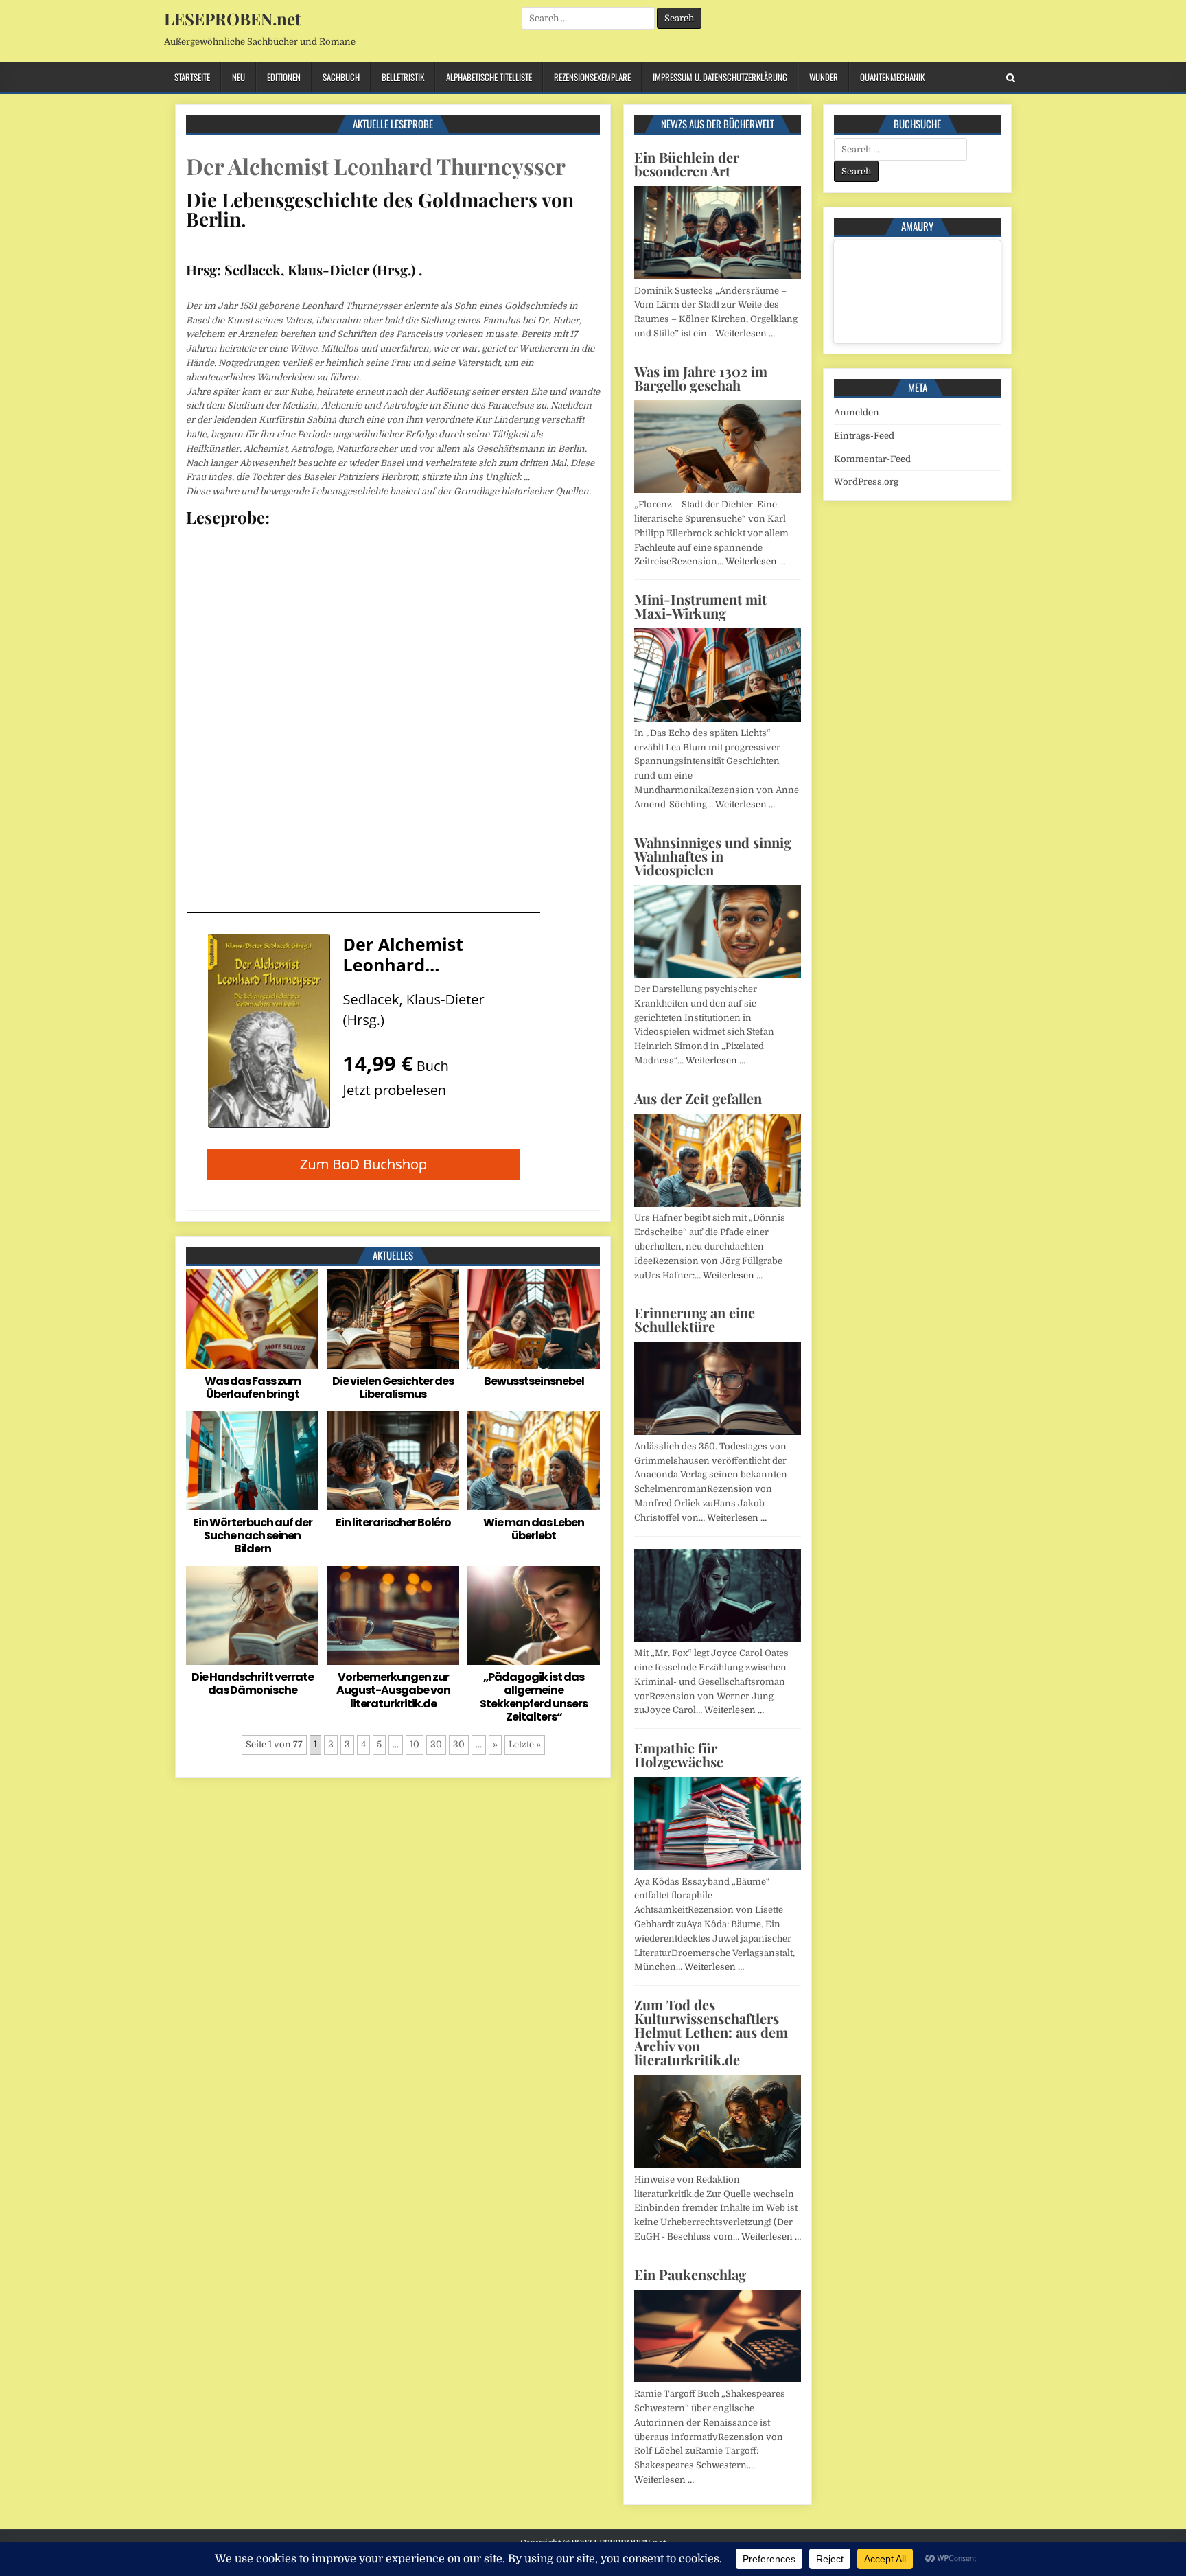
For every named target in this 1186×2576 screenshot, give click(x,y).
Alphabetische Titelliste (489, 77)
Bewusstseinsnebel (534, 1381)
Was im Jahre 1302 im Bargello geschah (701, 378)
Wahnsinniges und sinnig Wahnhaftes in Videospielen (713, 856)
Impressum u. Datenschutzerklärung (720, 77)
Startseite (192, 77)
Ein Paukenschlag (690, 2274)
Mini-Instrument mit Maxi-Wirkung (700, 606)
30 (459, 1744)
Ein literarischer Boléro (393, 1522)
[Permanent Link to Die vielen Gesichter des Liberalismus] (393, 1319)
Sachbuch (341, 77)
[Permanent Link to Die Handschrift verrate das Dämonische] (252, 1616)
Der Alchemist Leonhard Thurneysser (376, 166)
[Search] (1011, 78)
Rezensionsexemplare (592, 77)
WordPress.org (866, 482)
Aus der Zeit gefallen (698, 1098)
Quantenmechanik (892, 77)
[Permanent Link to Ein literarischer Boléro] (393, 1461)
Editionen (284, 77)
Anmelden (857, 412)
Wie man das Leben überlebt (534, 1529)
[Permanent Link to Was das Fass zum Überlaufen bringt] (252, 1319)
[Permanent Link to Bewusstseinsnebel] (534, 1319)
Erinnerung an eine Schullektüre (695, 1319)
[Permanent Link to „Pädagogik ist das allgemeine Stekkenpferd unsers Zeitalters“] (534, 1616)
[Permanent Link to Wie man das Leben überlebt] (534, 1461)
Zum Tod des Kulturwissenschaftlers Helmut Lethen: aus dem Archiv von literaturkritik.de (711, 2032)
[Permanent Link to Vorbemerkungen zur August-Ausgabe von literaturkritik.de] (393, 1616)
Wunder (824, 77)
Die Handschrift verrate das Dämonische (253, 1683)
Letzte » (525, 1744)
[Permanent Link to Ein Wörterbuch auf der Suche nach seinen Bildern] (252, 1461)
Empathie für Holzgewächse (679, 1755)
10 (415, 1744)
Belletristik (403, 77)
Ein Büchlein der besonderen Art (687, 164)
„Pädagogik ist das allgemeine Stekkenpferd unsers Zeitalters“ (534, 1697)
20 (436, 1744)
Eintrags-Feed (864, 436)
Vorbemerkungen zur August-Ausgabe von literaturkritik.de (393, 1690)
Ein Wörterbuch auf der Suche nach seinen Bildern (253, 1536)
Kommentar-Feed (872, 459)
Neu (239, 77)
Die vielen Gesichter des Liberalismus (393, 1388)
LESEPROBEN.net (232, 19)
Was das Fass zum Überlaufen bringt (253, 1388)
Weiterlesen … (745, 333)
